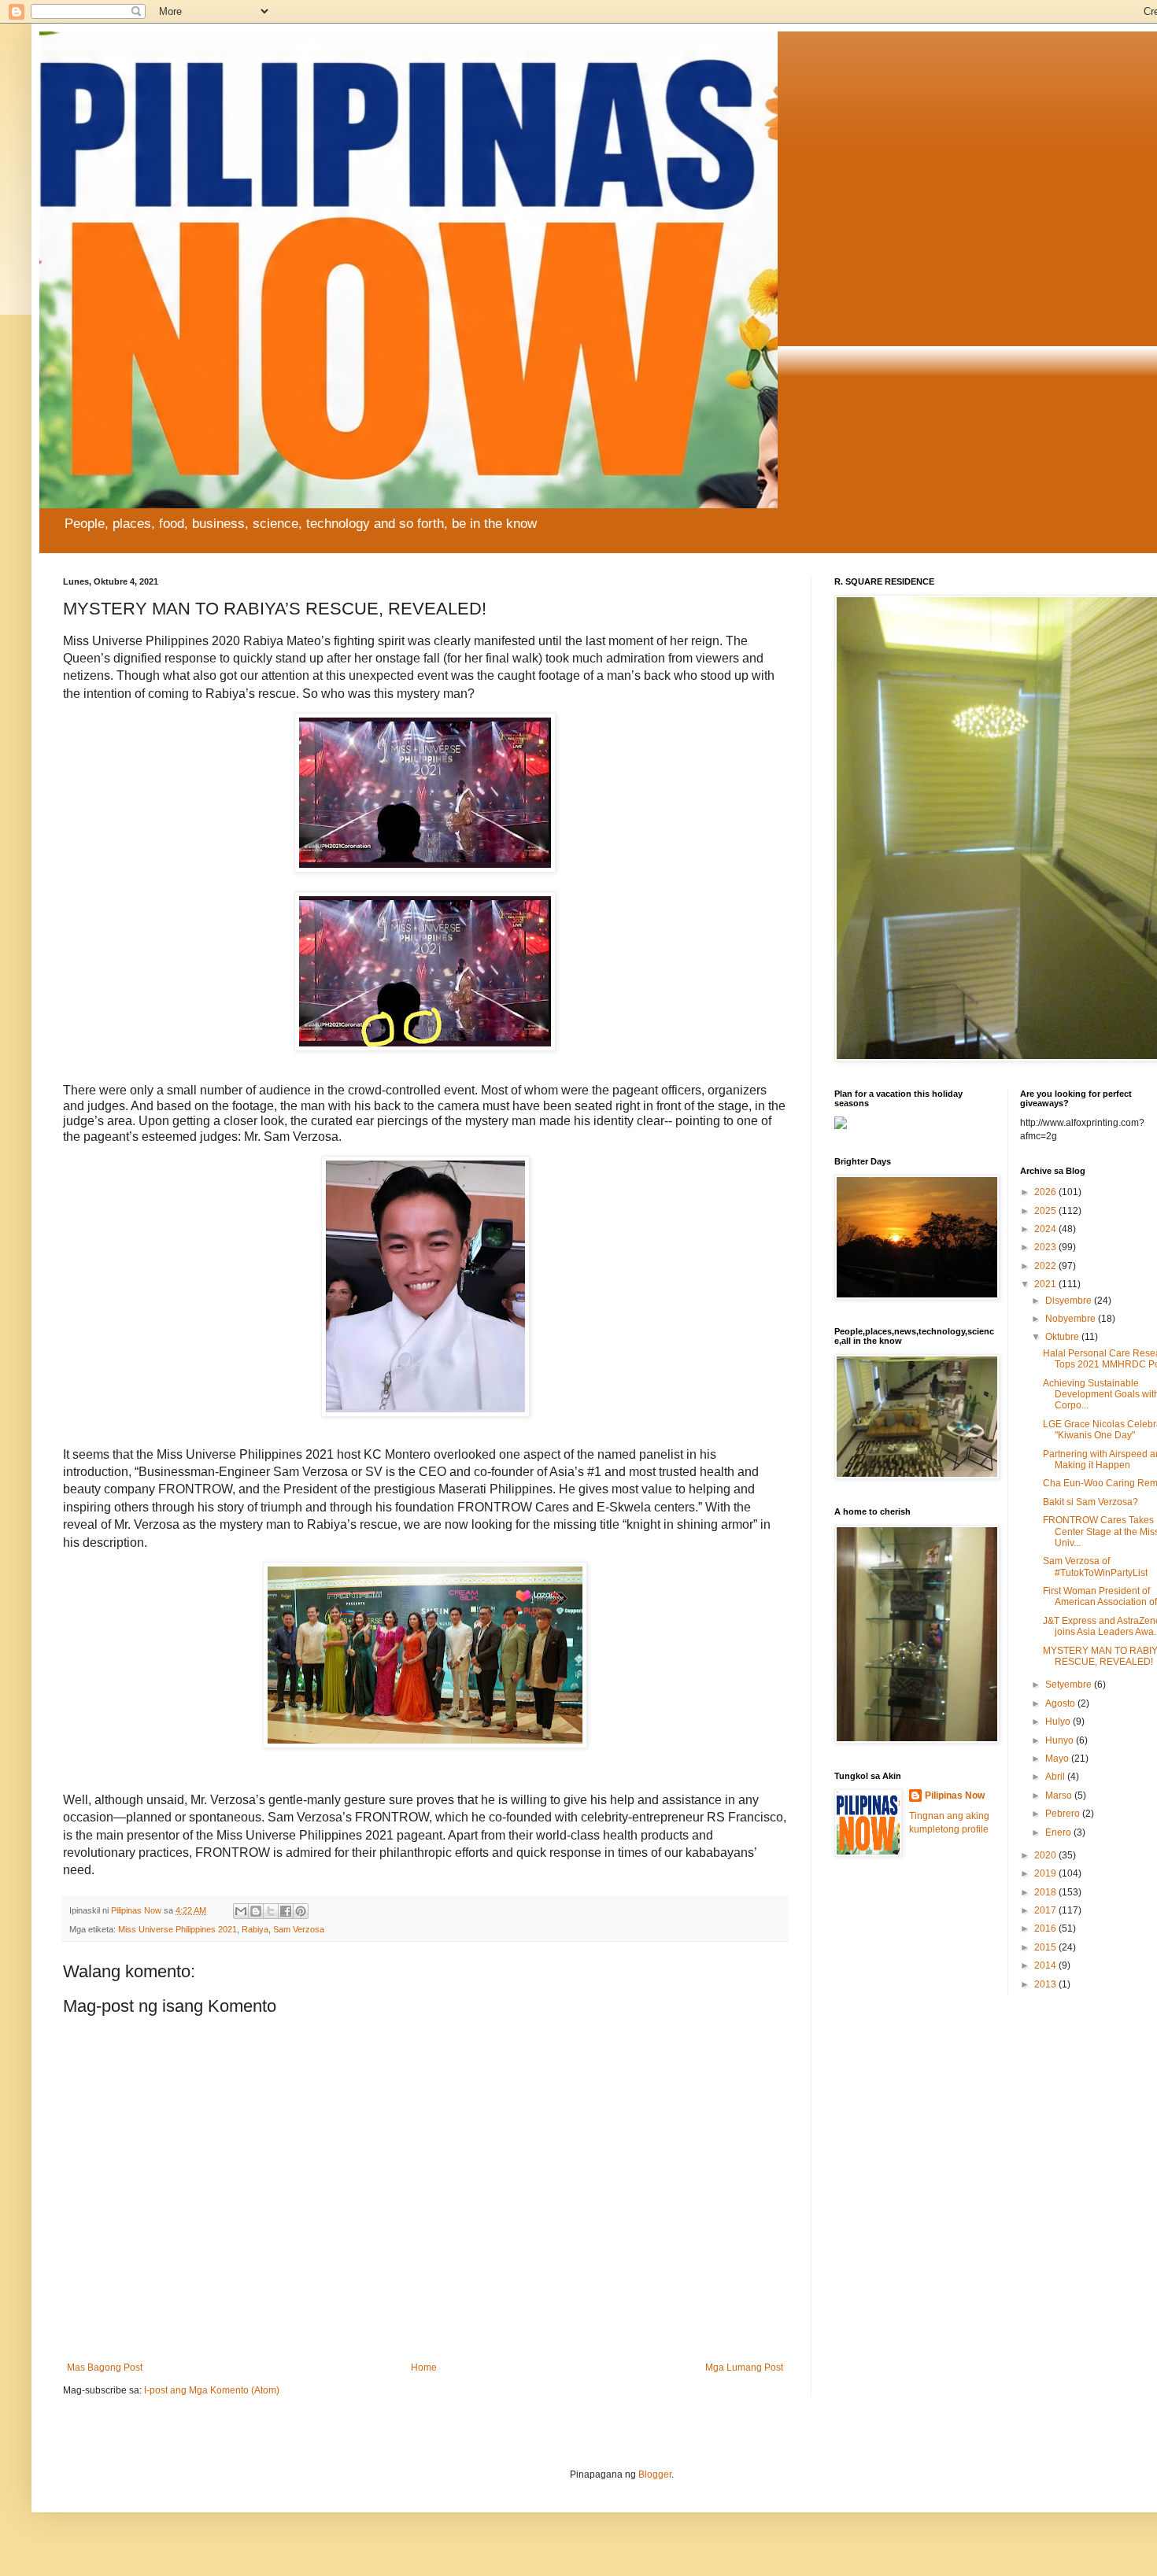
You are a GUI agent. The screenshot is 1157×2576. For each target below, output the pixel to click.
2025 (1046, 1211)
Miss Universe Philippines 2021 (177, 1929)
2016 (1046, 1928)
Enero (1059, 1832)
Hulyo (1059, 1722)
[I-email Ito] (241, 1911)
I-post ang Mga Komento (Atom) (212, 2390)
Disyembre (1070, 1301)
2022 (1046, 1266)
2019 (1046, 1873)
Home (424, 2367)
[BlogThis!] (256, 1911)
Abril (1056, 1777)
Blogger (655, 2475)
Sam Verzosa (299, 1929)
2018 (1046, 1892)
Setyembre (1070, 1685)
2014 (1046, 1965)
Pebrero (1064, 1814)
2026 (1046, 1192)
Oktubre (1063, 1337)
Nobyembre (1072, 1319)
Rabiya (255, 1929)
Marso (1060, 1795)
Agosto (1061, 1703)
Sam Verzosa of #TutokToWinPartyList (1095, 1567)
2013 (1046, 1984)
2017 (1046, 1910)
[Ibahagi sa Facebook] (286, 1911)
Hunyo (1061, 1740)
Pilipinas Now (955, 1795)
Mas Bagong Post (105, 2367)
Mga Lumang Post (744, 2367)
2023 (1046, 1247)
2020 (1046, 1855)
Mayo (1058, 1759)
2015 (1046, 1947)
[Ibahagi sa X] (271, 1911)
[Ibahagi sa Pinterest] (301, 1911)
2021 (1046, 1284)
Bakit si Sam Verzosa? (1090, 1502)
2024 (1046, 1229)
